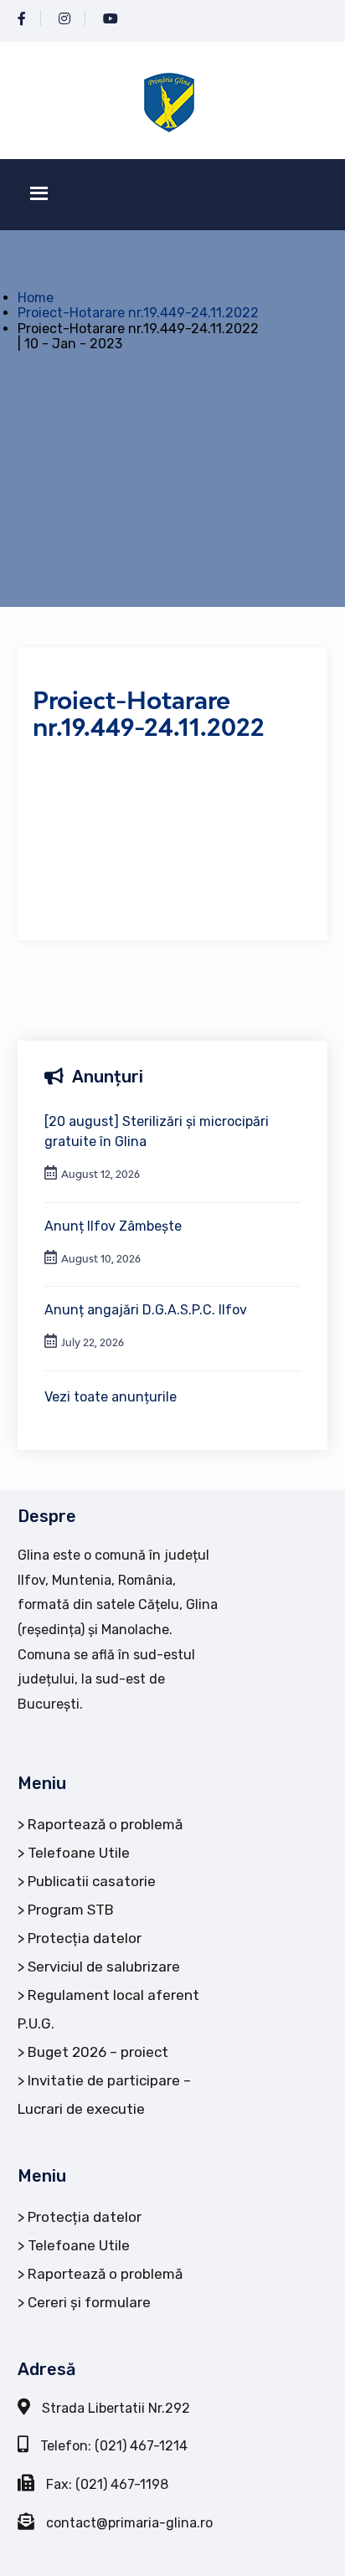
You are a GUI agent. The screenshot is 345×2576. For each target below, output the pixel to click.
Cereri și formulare (89, 2302)
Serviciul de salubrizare (104, 1967)
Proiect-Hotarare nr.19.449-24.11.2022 (138, 313)
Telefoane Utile (79, 1853)
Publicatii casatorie (92, 1881)
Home (36, 298)
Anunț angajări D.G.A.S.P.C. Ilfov (146, 1310)
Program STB (71, 1910)
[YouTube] (111, 19)
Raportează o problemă (105, 1824)
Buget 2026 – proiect (98, 2052)
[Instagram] (64, 19)
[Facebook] (22, 19)
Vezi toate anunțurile (111, 1397)
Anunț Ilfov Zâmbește (113, 1226)
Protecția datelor (85, 1938)
